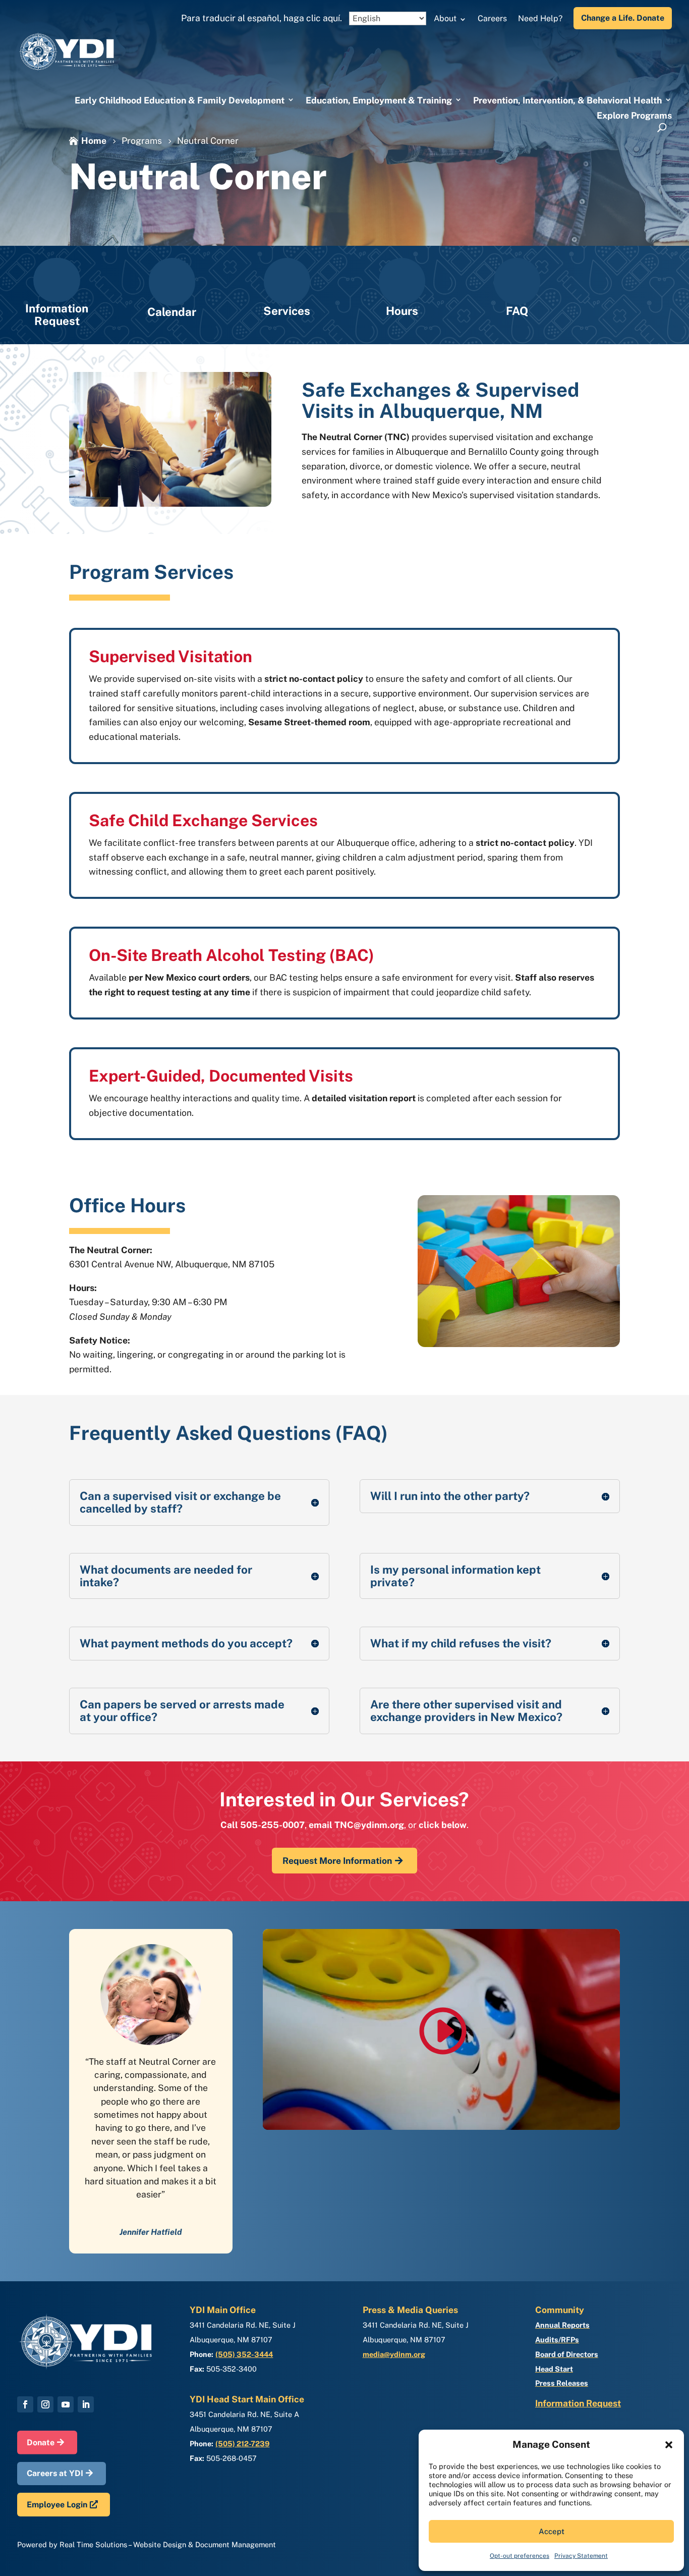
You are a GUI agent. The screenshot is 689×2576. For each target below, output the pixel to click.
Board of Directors (567, 2354)
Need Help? (540, 18)
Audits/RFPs (557, 2340)
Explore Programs (634, 115)
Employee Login (57, 2505)
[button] (669, 2445)
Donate (41, 2443)
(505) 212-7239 (242, 2444)
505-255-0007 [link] (272, 1825)
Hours (402, 311)
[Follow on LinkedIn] (86, 2404)
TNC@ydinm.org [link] (369, 1825)
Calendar (172, 312)
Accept (552, 2531)
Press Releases (562, 2383)
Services (287, 311)
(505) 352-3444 (244, 2354)
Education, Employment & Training (379, 100)
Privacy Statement (581, 2556)
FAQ (517, 311)
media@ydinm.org (394, 2354)
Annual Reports (562, 2325)
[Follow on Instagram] (45, 2404)
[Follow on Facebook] (25, 2404)
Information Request (57, 315)
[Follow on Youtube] (66, 2404)
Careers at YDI (55, 2473)
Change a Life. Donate (623, 18)
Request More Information (337, 1861)
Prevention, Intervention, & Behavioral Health (567, 100)
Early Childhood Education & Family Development (180, 100)
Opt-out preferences (520, 2556)
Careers (492, 18)
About (445, 18)
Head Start (554, 2369)
